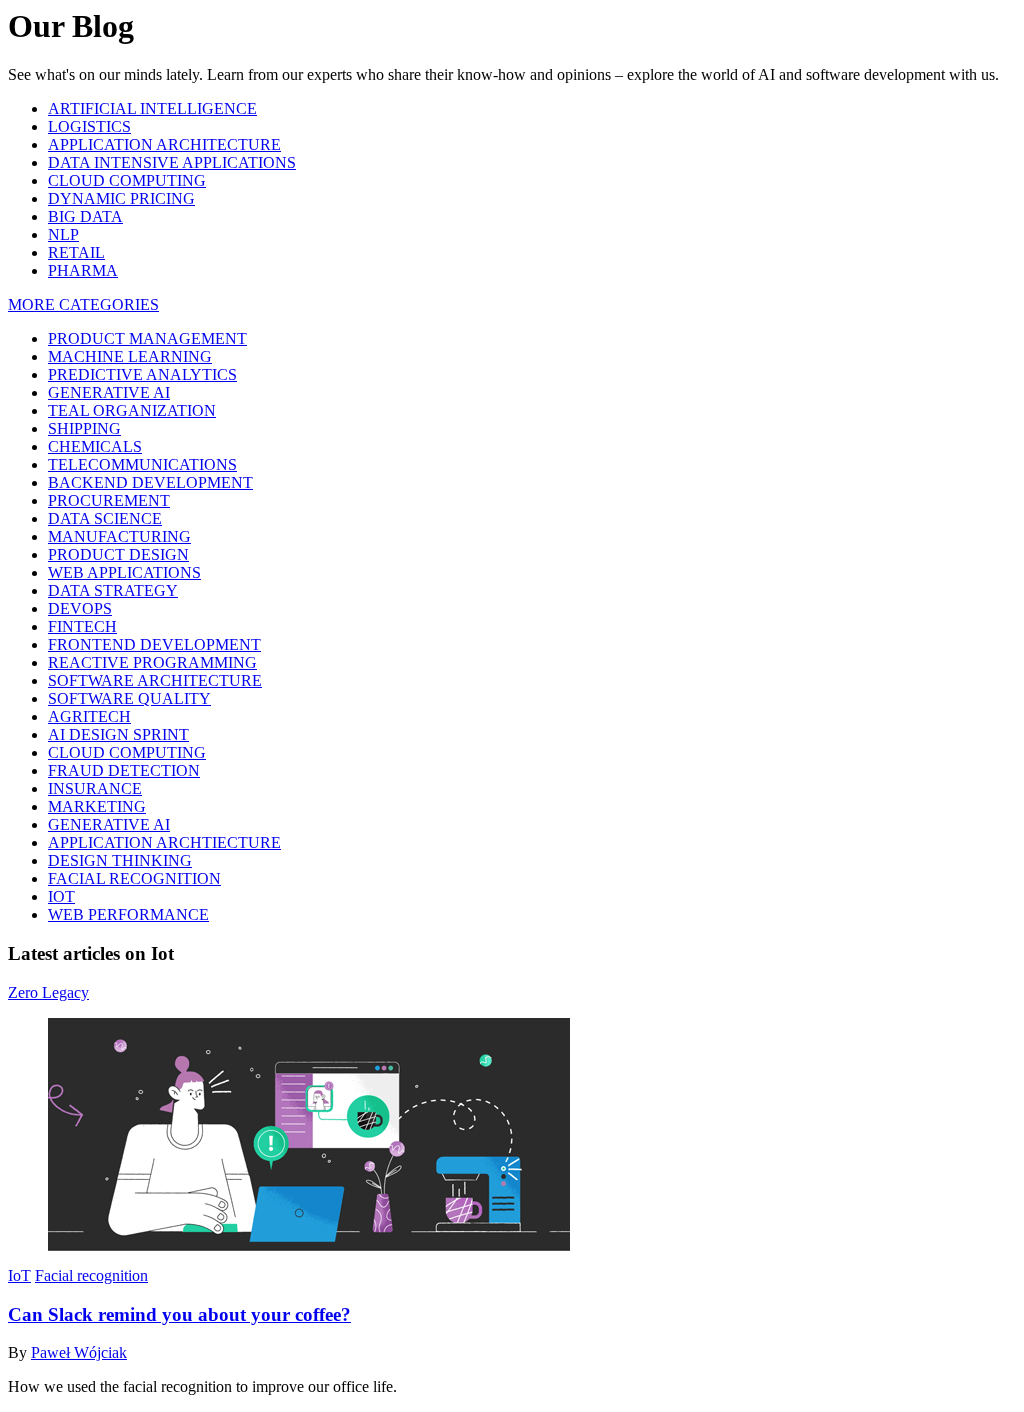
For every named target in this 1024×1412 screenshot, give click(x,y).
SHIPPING (84, 428)
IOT (61, 896)
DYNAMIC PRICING (121, 198)
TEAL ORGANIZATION (132, 410)
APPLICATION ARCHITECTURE (164, 144)
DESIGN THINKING (120, 860)
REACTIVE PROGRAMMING (152, 662)
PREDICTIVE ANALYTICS (142, 374)
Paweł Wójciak (79, 1352)
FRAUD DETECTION (124, 770)
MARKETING (97, 806)
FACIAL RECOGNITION (134, 878)
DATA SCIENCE (105, 518)
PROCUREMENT (109, 500)
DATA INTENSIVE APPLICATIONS (172, 162)
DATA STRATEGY (113, 590)
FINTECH (82, 626)
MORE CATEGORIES (83, 304)
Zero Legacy (48, 992)
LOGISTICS (89, 126)
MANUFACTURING (119, 536)
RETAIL (76, 252)
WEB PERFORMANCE (128, 914)
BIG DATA (85, 216)
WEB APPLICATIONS (124, 572)
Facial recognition (91, 1275)
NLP (63, 234)
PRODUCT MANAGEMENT (147, 338)
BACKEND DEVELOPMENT (150, 482)
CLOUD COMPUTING (127, 180)
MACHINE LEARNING (130, 356)
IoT (19, 1275)
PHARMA (83, 270)
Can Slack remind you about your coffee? (179, 1314)
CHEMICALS (95, 446)
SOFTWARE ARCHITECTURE (155, 680)
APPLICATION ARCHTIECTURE (164, 842)
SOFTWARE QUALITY (129, 698)
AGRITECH (89, 716)
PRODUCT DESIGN (118, 554)
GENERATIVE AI (109, 392)
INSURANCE (95, 788)
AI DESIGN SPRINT (118, 734)
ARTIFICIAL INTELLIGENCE (152, 108)
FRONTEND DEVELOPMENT (154, 644)
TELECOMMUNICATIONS (142, 464)
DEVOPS (80, 608)
